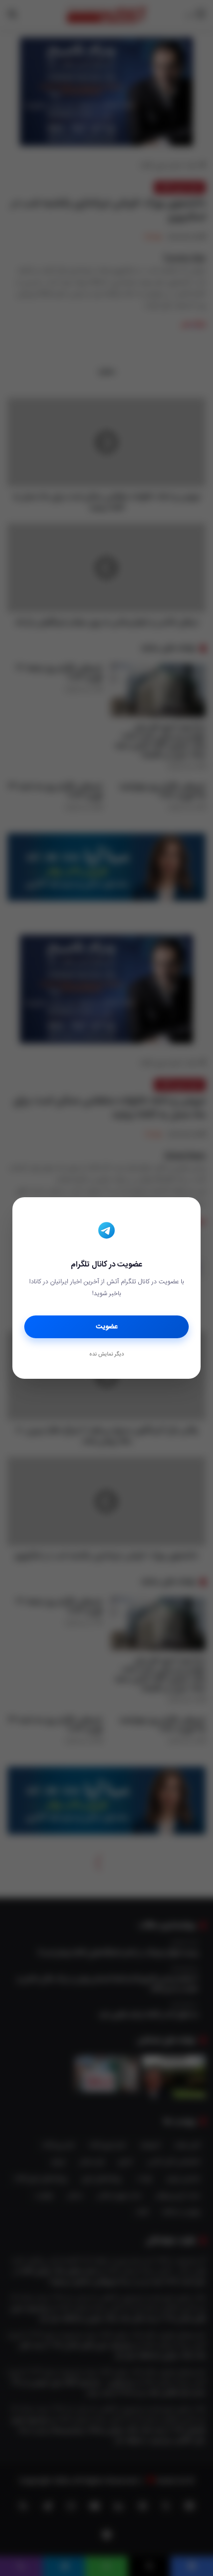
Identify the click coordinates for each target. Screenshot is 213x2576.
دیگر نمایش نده (106, 1355)
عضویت (107, 1327)
